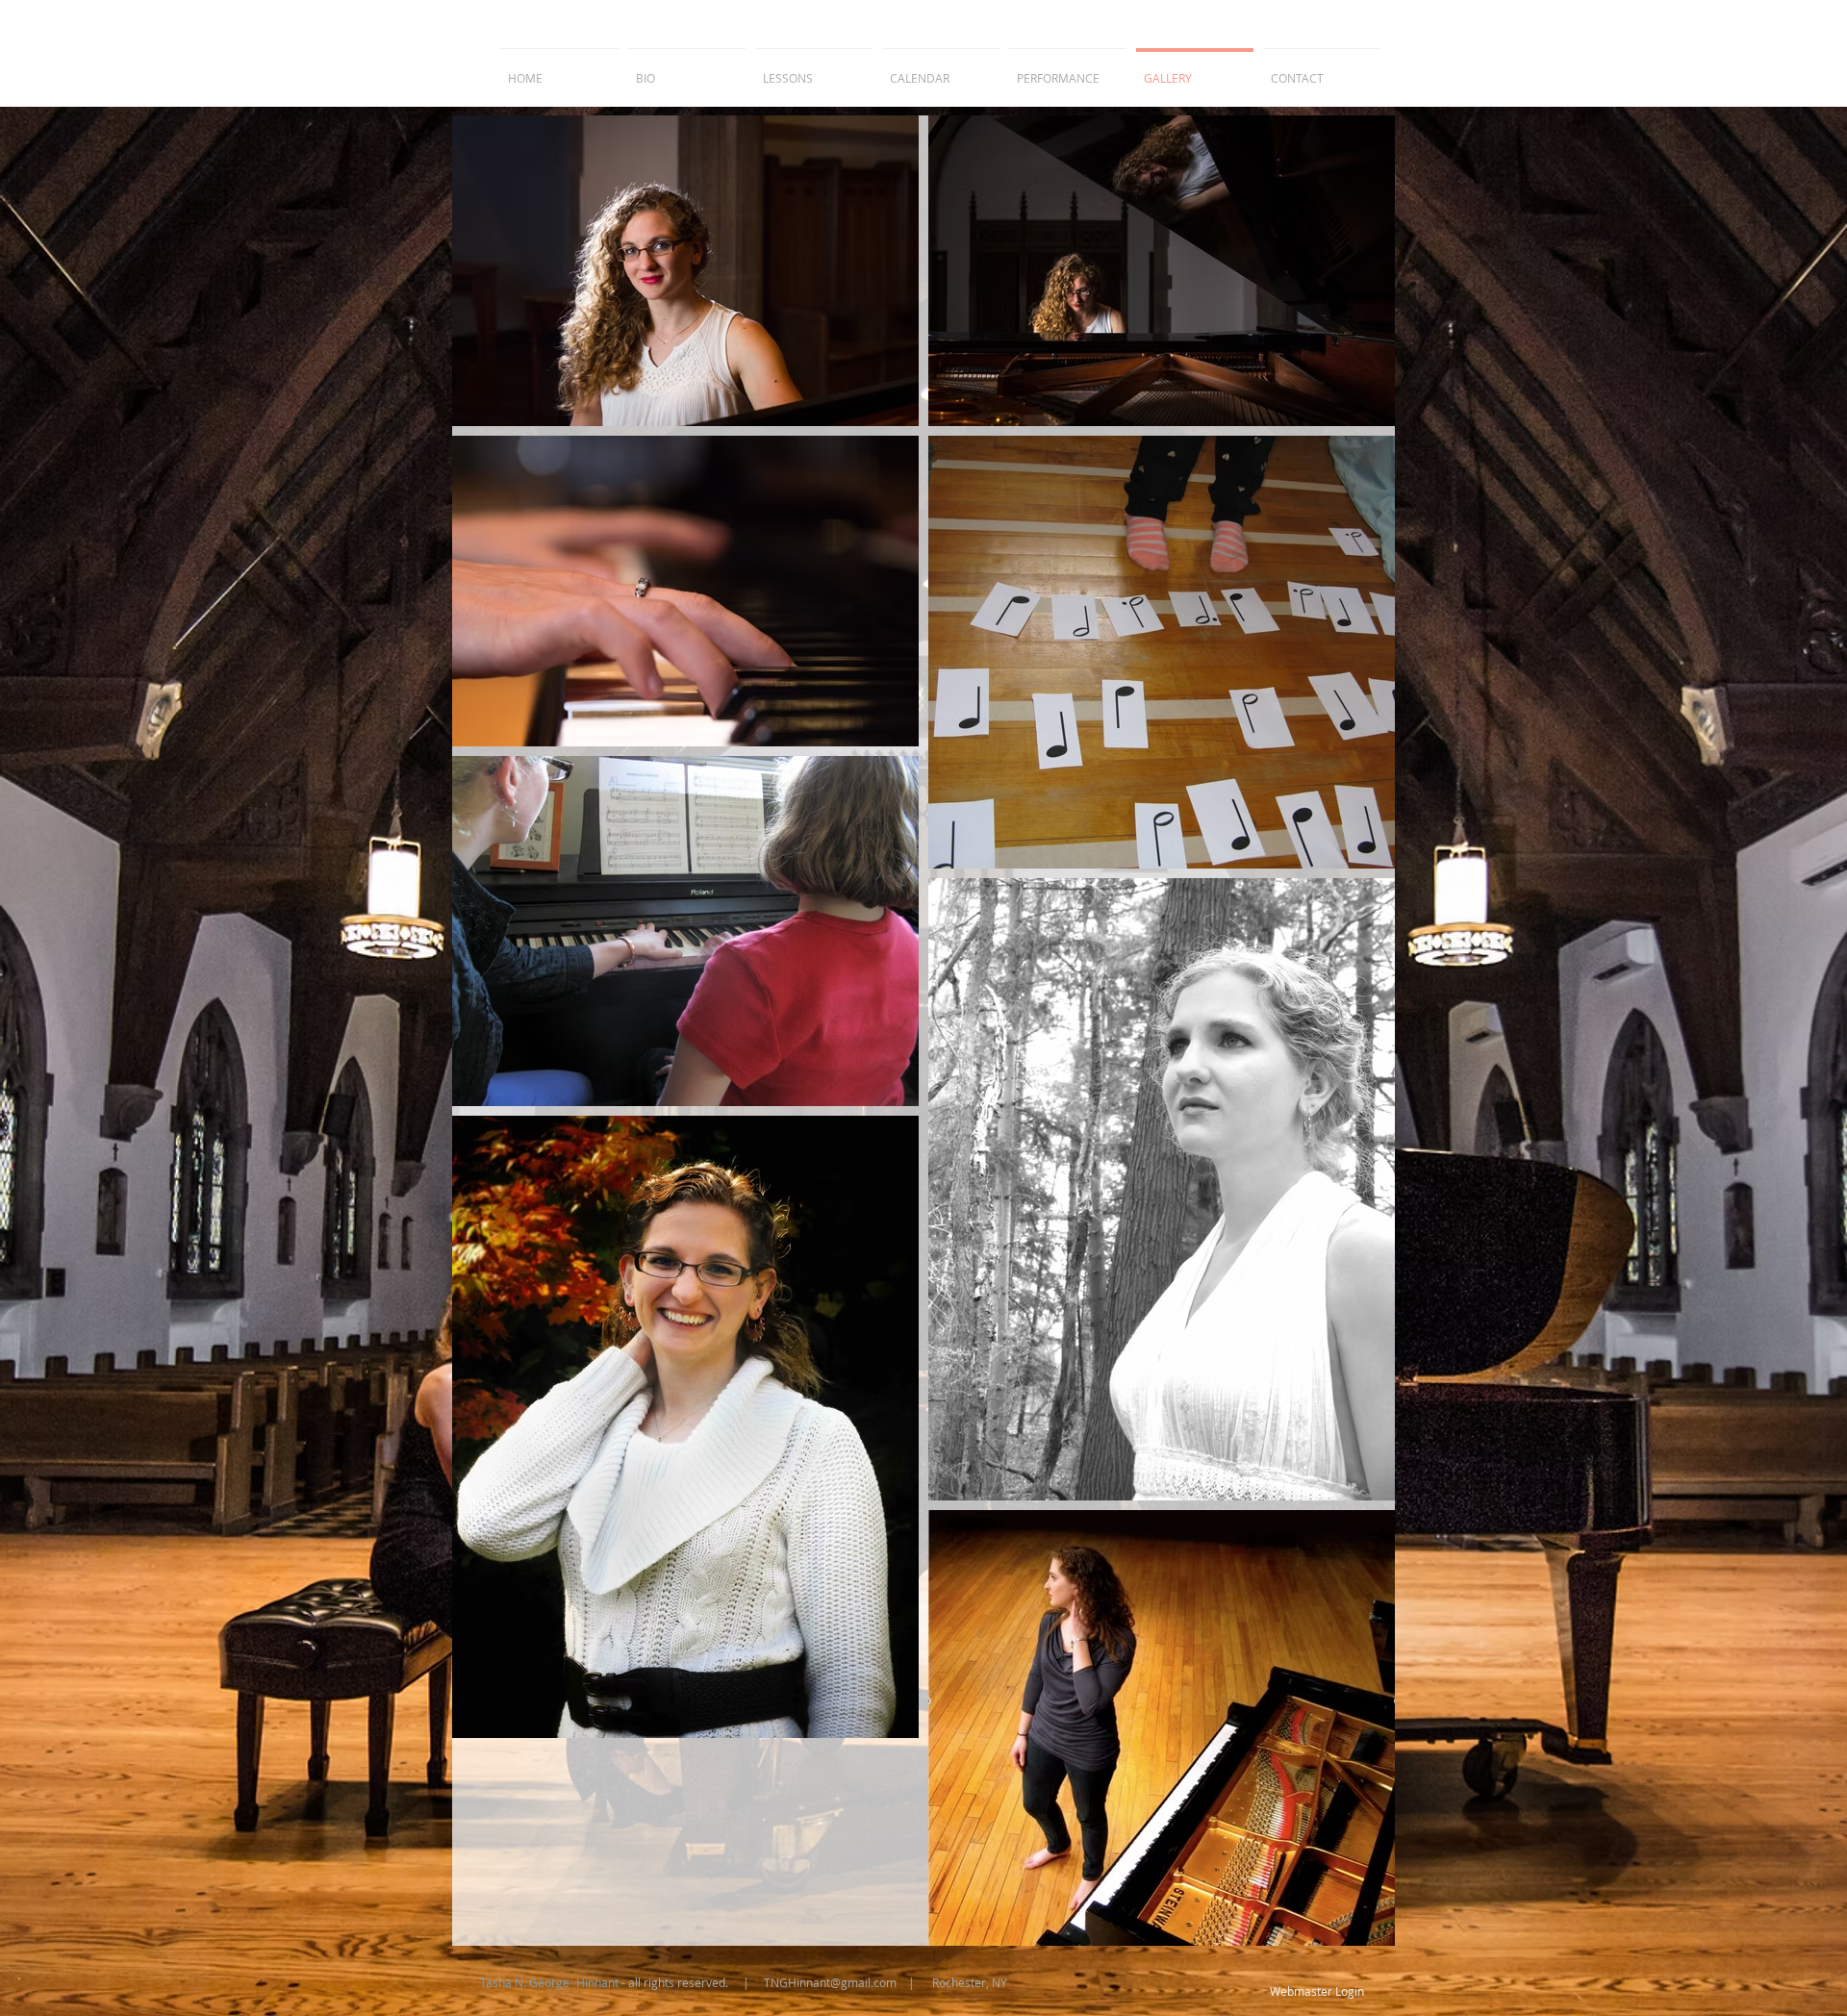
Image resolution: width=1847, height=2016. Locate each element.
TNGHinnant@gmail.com (830, 1982)
